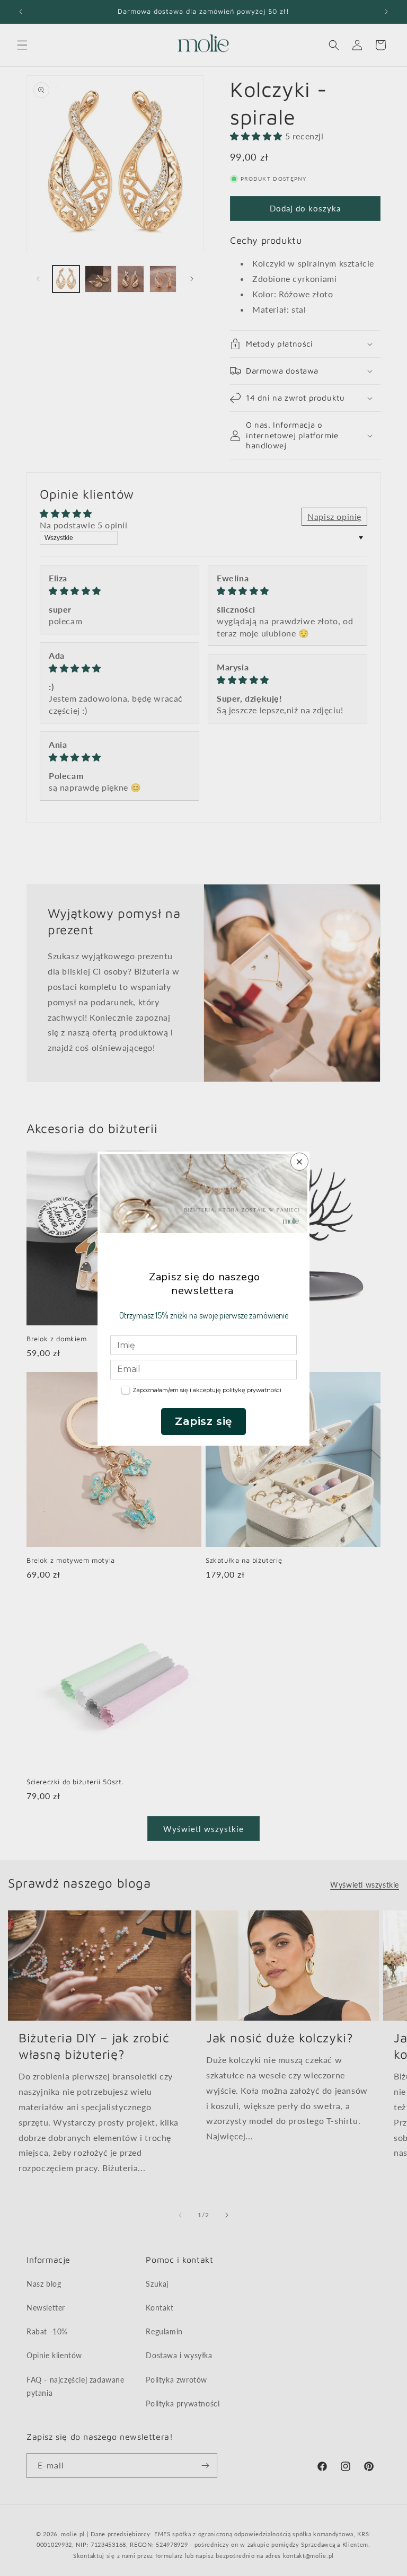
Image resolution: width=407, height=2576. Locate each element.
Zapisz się (203, 1421)
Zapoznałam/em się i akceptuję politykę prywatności (207, 1390)
